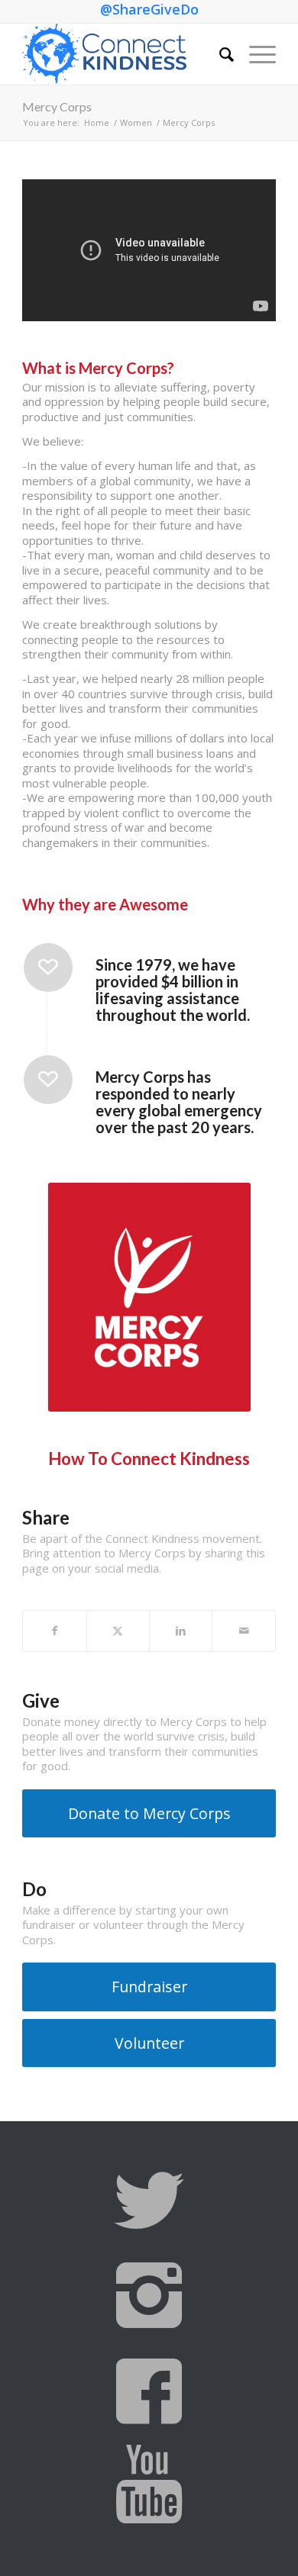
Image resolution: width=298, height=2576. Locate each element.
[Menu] (255, 54)
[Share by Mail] (243, 1631)
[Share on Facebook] (54, 1631)
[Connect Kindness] (123, 54)
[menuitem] (219, 54)
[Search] (219, 54)
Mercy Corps (57, 106)
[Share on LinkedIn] (181, 1631)
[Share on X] (118, 1631)
